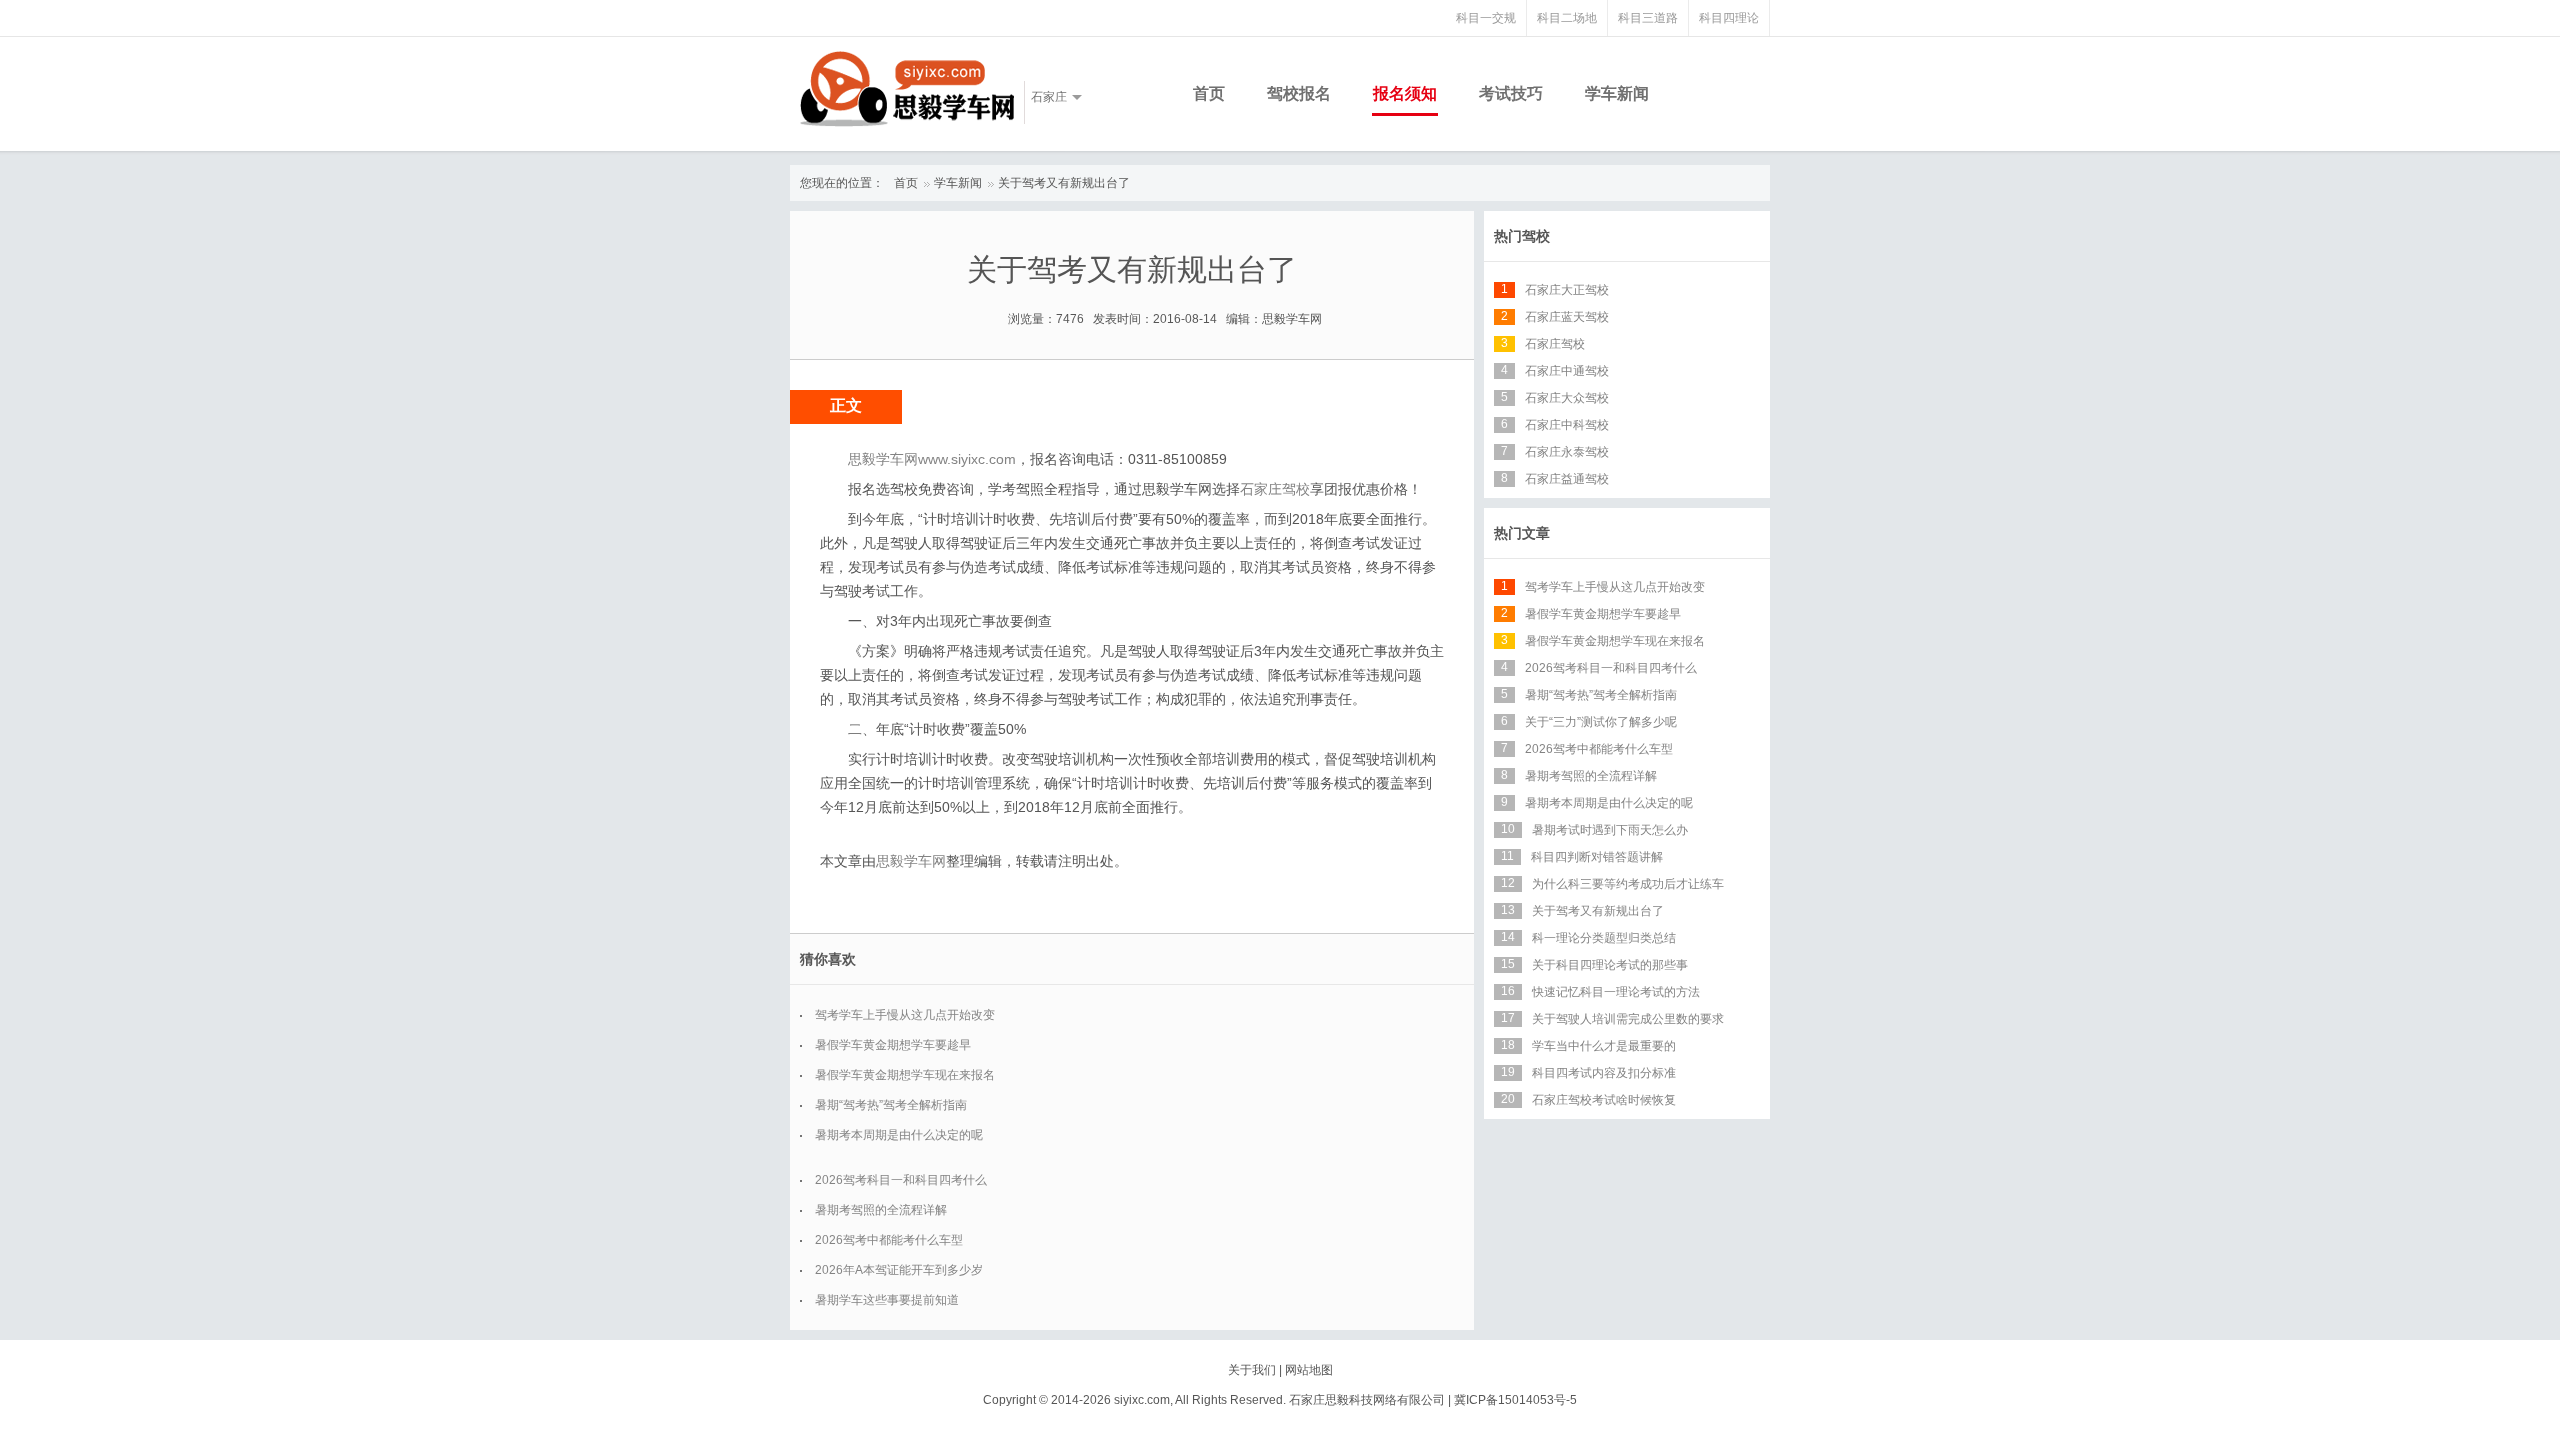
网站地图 (1309, 1370)
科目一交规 (1486, 18)
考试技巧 (1511, 93)
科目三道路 (1648, 18)
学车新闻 (1617, 93)
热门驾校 (1522, 236)
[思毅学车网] (907, 89)
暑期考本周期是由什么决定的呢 (899, 1135)
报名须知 (1405, 93)
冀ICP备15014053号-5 (1515, 1400)
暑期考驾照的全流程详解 (881, 1210)
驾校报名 (1299, 93)
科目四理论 (1729, 18)
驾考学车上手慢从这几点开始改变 (905, 1015)
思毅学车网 (911, 861)
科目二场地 (1567, 18)
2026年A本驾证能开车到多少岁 (899, 1270)
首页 (1209, 93)
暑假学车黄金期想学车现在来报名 (905, 1075)
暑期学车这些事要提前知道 (887, 1300)
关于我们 (1252, 1370)
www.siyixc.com (967, 459)
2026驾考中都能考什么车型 (889, 1240)
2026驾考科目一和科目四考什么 (901, 1180)
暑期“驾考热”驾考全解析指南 (891, 1105)
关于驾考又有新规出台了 (1064, 183)
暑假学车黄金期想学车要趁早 (893, 1045)
